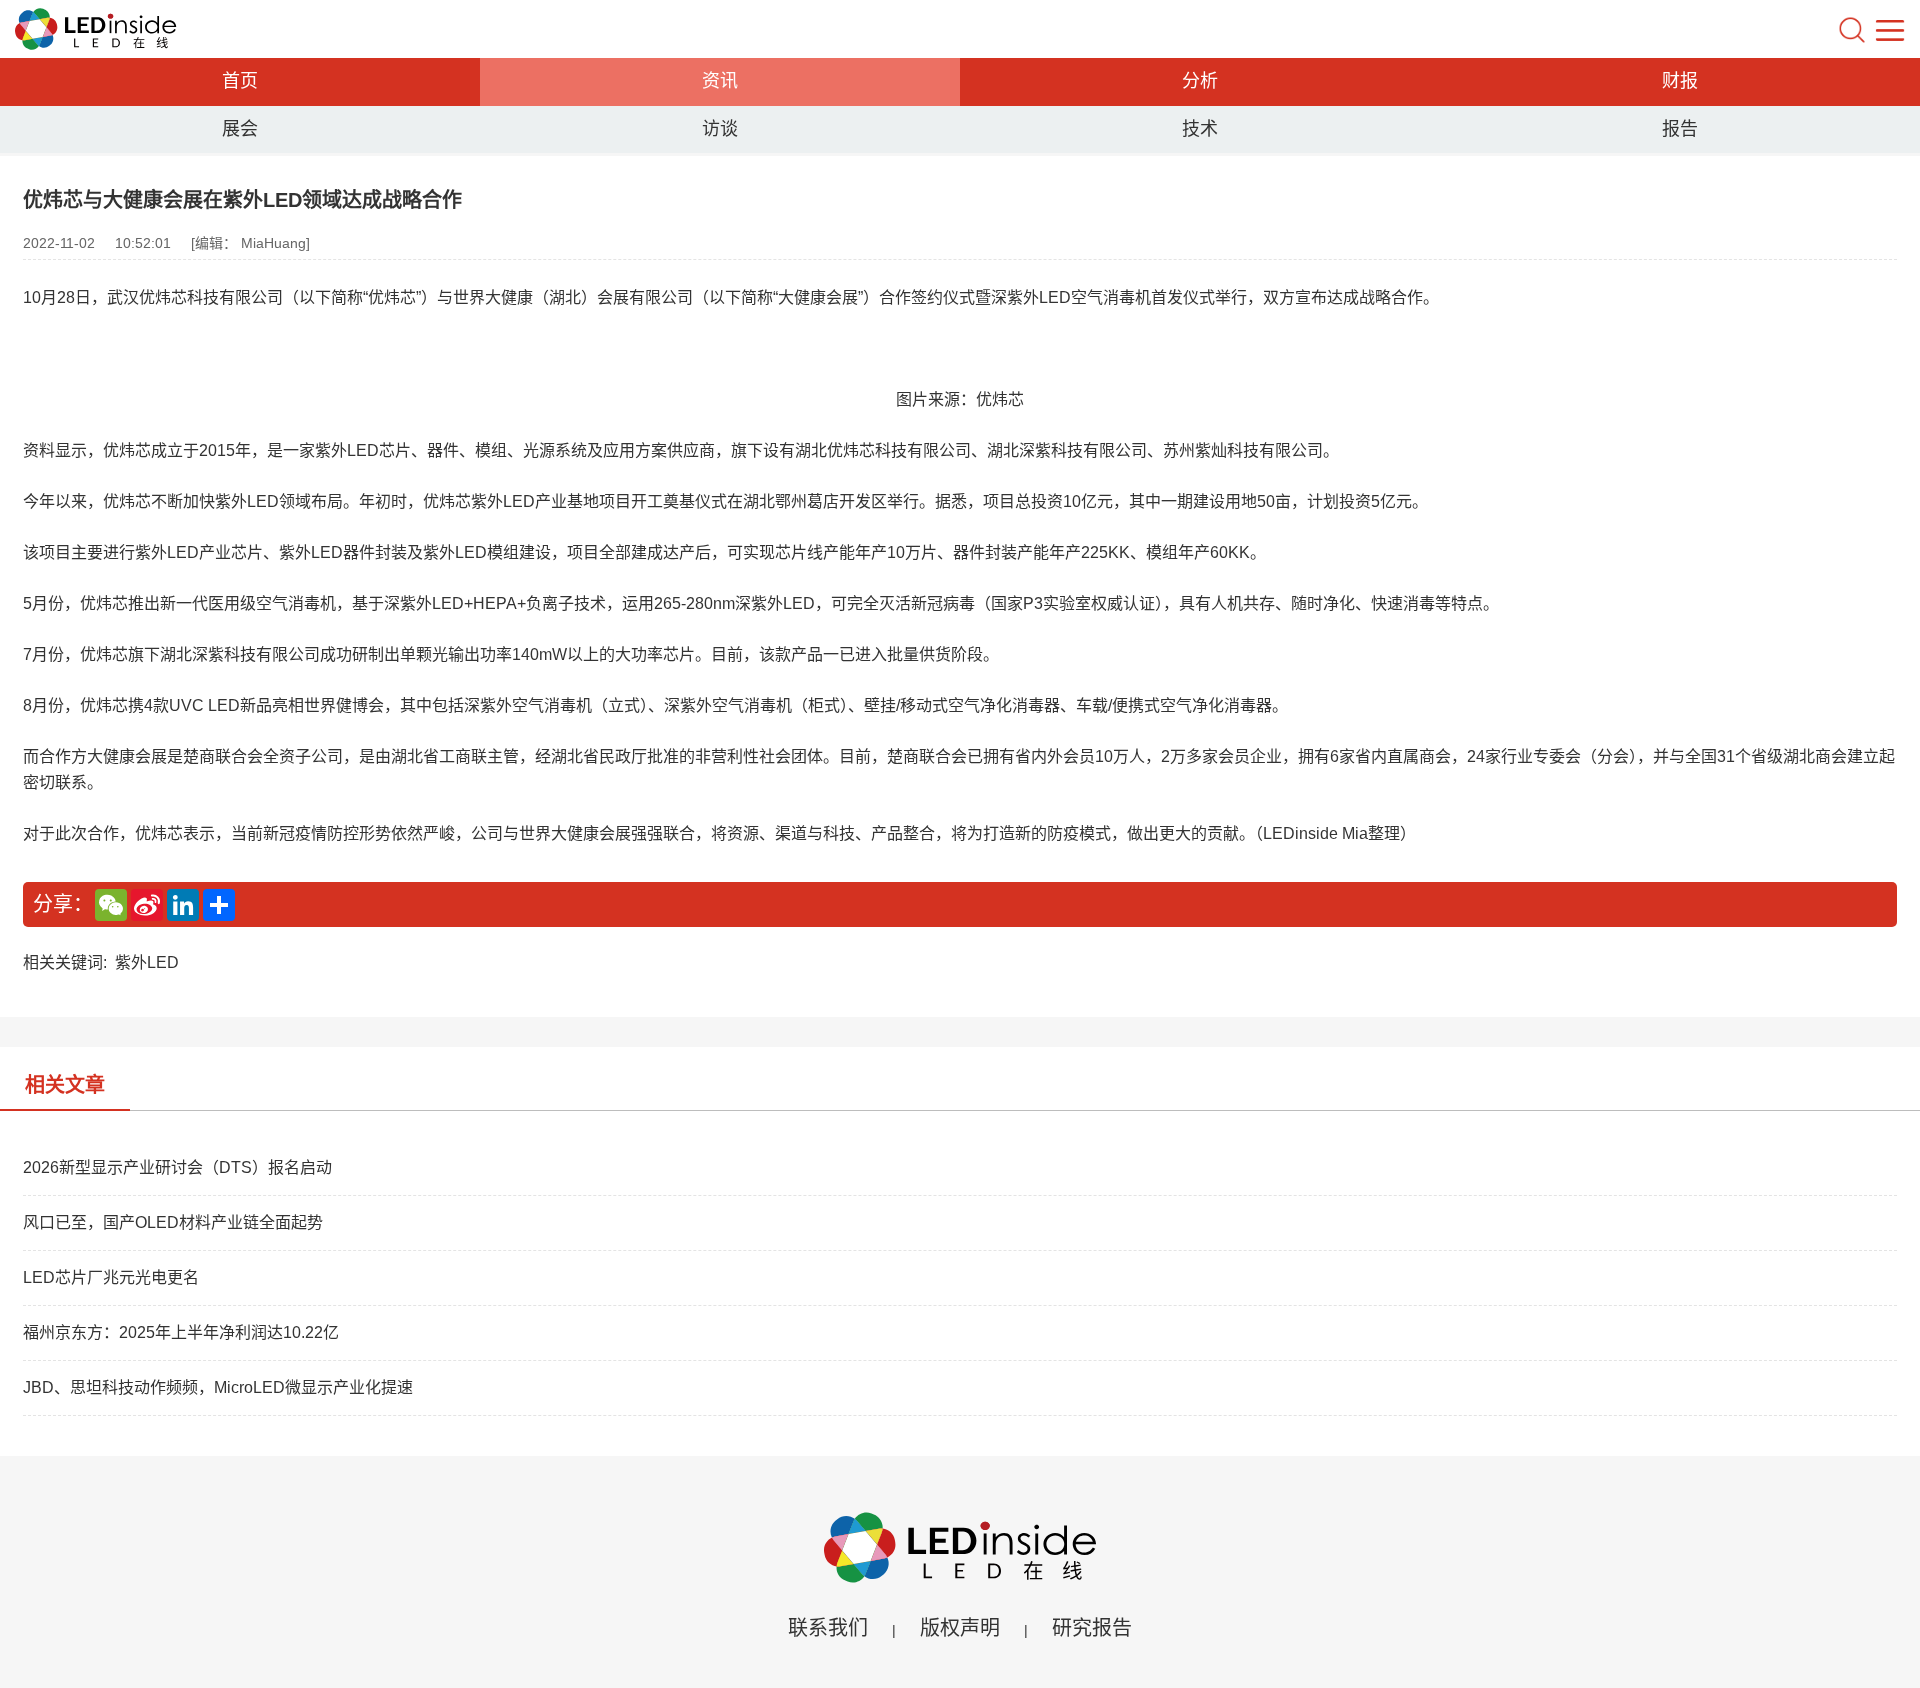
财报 (1680, 81)
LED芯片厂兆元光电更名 (111, 1277)
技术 (1200, 129)
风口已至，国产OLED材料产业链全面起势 (173, 1222)
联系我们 (828, 1628)
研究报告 (1092, 1628)
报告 (1680, 129)
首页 (240, 81)
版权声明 (960, 1628)
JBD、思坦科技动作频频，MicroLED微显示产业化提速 (218, 1387)
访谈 (720, 129)
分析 (1200, 81)
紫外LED (147, 962)
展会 (240, 129)
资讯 (720, 81)
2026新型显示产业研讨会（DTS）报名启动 (177, 1167)
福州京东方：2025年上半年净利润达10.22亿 (181, 1332)
